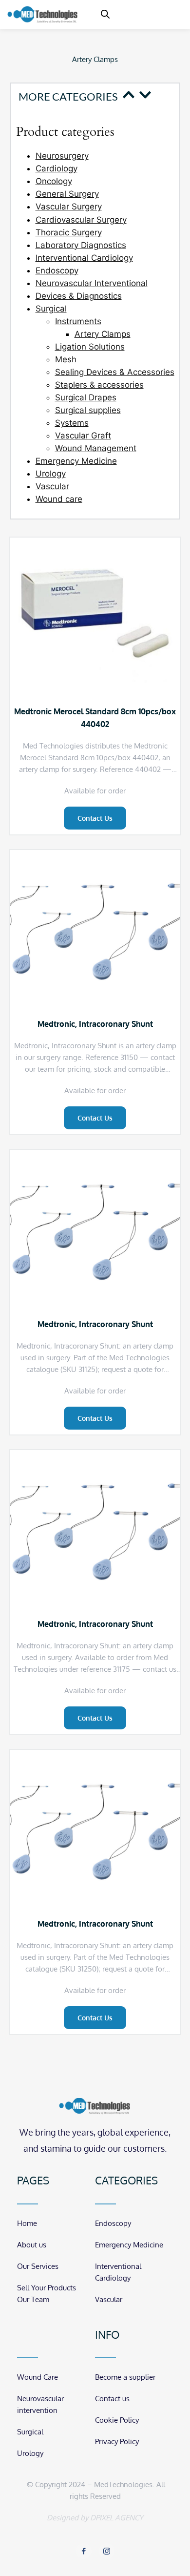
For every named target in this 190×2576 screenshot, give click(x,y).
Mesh (66, 359)
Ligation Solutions (90, 347)
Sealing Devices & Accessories (115, 372)
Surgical (51, 309)
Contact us (112, 2399)
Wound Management (96, 448)
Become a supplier (125, 2377)
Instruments (78, 321)
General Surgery (67, 194)
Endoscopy (57, 270)
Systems (72, 423)
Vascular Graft (83, 436)
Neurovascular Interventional (92, 283)
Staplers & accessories (99, 385)
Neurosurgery (62, 156)
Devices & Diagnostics (79, 296)
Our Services (38, 2266)
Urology (51, 474)
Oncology (54, 181)
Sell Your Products (47, 2288)
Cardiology (57, 168)
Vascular (52, 486)
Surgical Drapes (86, 397)
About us (32, 2245)
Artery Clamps (103, 334)
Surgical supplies (88, 410)
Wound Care (38, 2377)
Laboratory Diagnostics (81, 245)
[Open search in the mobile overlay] (105, 14)
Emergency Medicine (76, 461)
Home (27, 2223)
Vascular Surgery (69, 207)
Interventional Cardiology (84, 258)
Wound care (59, 499)
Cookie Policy (117, 2420)
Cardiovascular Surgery (81, 220)
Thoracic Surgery (69, 232)
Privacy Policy (117, 2441)
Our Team (33, 2299)
